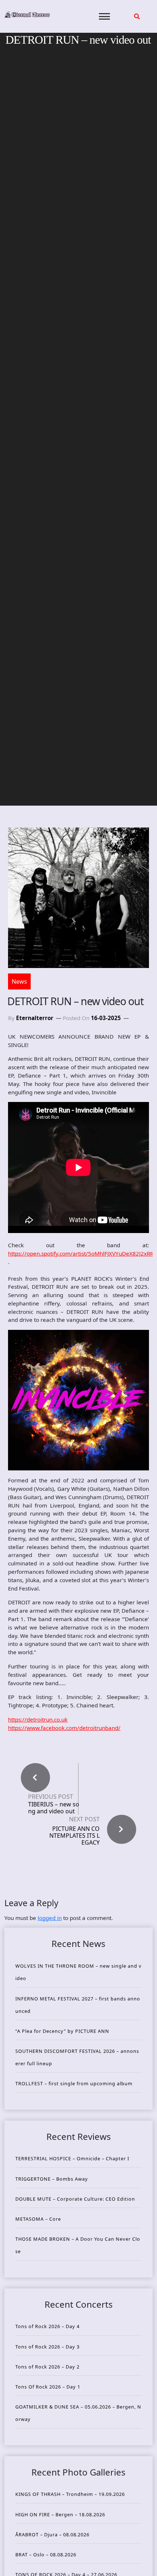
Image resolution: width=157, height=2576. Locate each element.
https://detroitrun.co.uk (38, 1719)
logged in (50, 1918)
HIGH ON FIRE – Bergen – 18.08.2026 (60, 2514)
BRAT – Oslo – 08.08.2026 (46, 2555)
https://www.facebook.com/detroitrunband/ (64, 1728)
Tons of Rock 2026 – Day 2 (47, 2367)
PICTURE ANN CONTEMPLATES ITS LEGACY (74, 1836)
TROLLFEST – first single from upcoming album (74, 2083)
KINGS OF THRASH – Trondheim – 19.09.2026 (70, 2494)
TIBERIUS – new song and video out (54, 1808)
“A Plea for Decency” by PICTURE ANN (62, 2031)
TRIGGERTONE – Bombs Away (52, 2179)
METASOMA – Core (38, 2219)
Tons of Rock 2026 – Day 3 (47, 2347)
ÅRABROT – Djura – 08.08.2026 (52, 2534)
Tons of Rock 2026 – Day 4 (47, 2326)
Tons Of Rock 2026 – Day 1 (48, 2387)
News (19, 981)
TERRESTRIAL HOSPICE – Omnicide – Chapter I (72, 2158)
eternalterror (35, 1018)
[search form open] (137, 16)
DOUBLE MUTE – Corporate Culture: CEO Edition (75, 2199)
